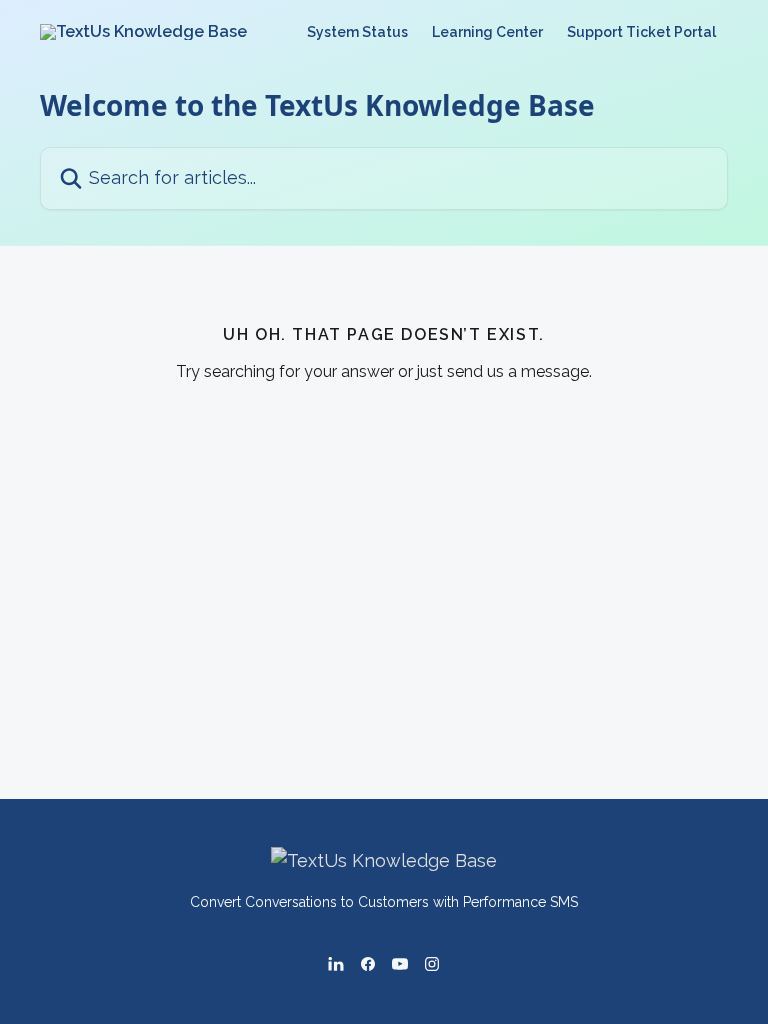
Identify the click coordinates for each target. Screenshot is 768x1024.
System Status (357, 32)
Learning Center (487, 32)
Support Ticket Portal (641, 32)
